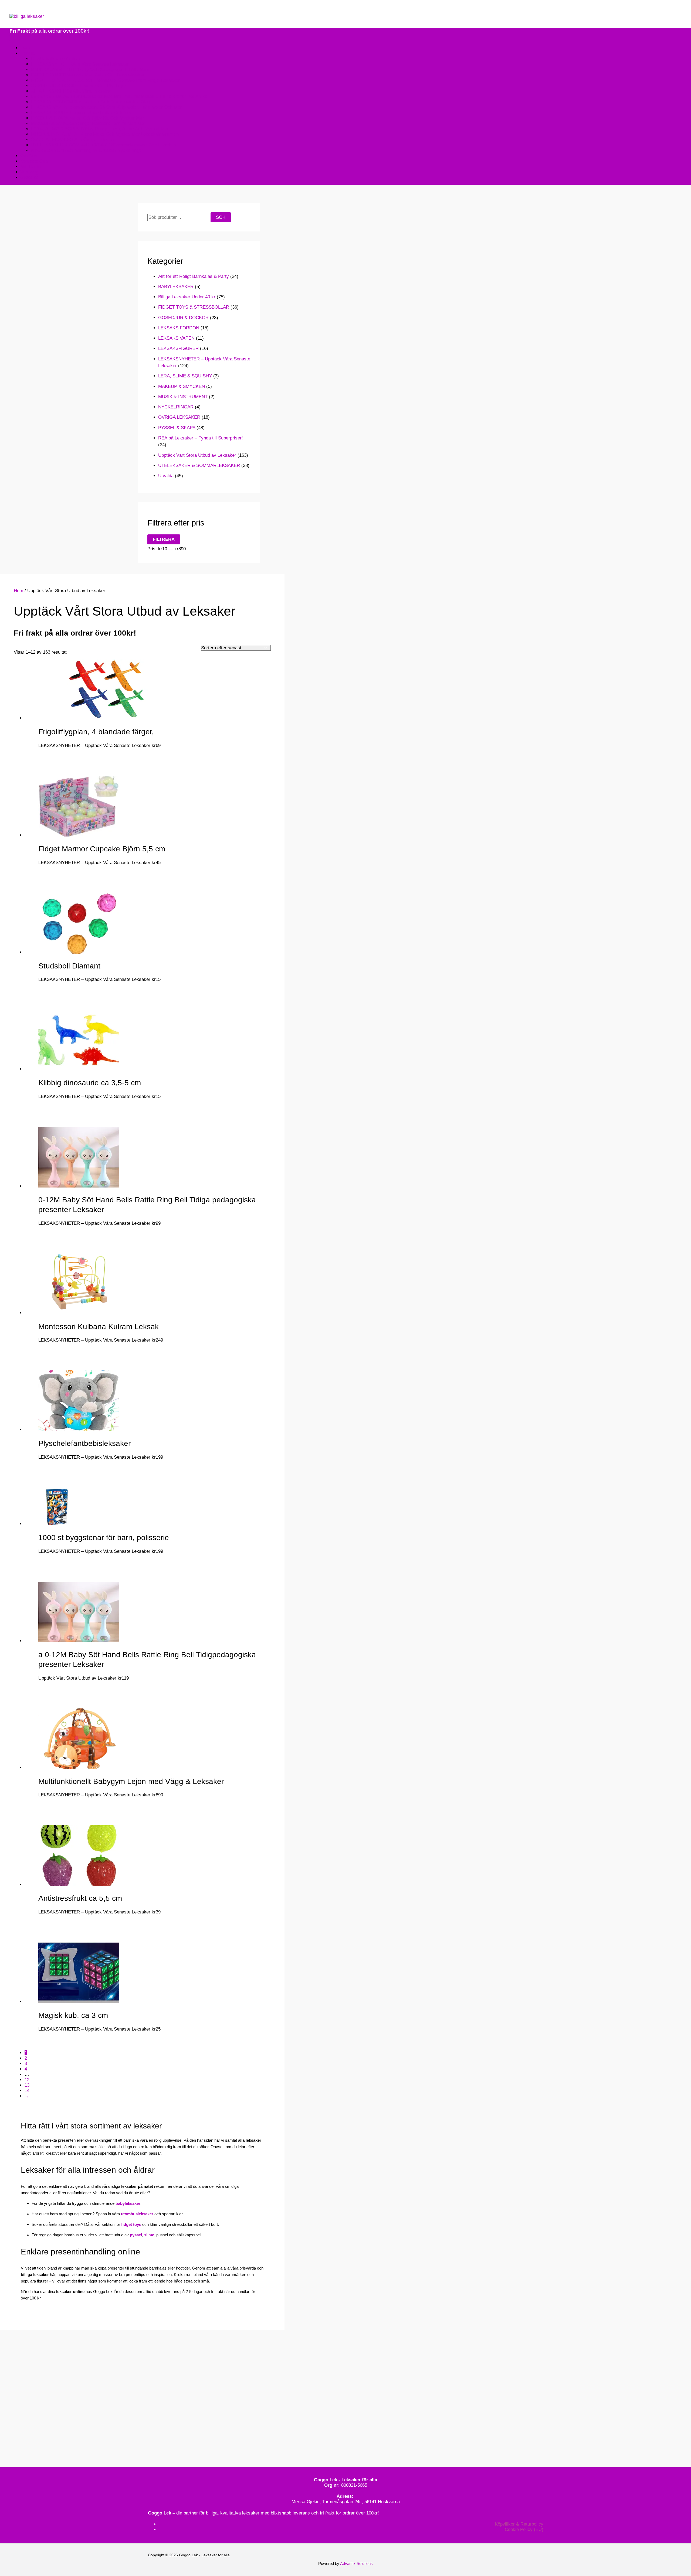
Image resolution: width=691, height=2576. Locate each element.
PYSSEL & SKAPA (177, 428)
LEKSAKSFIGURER (178, 348)
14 (27, 2091)
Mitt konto (31, 167)
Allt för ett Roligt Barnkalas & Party (194, 276)
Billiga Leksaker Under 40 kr (187, 297)
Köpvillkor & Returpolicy (519, 2524)
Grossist (29, 177)
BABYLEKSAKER (176, 287)
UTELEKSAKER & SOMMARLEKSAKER (199, 465)
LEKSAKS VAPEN (176, 338)
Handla (27, 53)
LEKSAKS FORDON (179, 328)
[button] (13, 9)
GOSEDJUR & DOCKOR (183, 318)
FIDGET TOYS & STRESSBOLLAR (194, 307)
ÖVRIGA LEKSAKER (179, 417)
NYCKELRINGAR (176, 407)
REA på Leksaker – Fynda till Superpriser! (201, 438)
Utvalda (166, 476)
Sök (221, 217)
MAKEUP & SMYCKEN (182, 386)
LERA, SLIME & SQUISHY (185, 376)
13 (27, 2085)
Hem (25, 48)
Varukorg (29, 172)
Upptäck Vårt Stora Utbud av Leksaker (197, 455)
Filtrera (164, 539)
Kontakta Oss (34, 161)
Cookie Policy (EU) (524, 2529)
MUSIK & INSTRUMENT (183, 397)
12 (27, 2080)
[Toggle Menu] (15, 38)
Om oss (29, 156)
